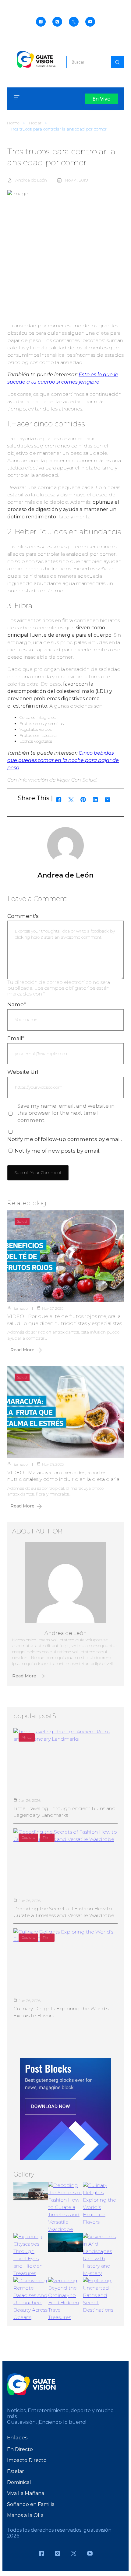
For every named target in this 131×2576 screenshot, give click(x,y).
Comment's (23, 916)
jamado (21, 1308)
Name (17, 1004)
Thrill (47, 1837)
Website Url (23, 1072)
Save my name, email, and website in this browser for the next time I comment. (66, 1113)
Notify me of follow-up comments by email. (65, 1139)
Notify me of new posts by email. (57, 1151)
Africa (27, 1737)
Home (13, 123)
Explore (28, 1837)
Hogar (35, 123)
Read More (22, 1350)
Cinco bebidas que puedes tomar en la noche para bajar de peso (63, 760)
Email (16, 1038)
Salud (22, 1221)
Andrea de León (31, 180)
